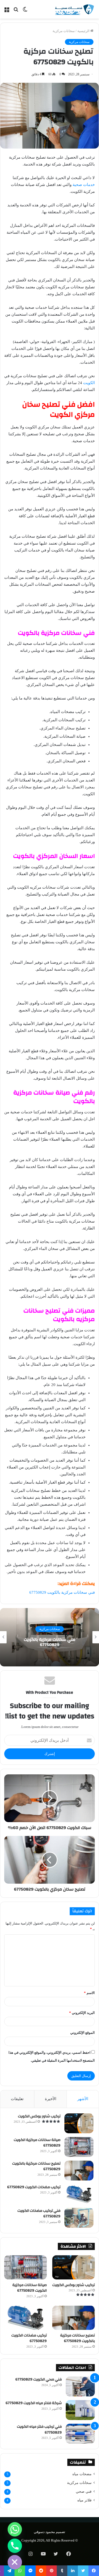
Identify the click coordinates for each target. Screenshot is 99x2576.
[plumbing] (74, 9)
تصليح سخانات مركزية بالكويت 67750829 (36, 2166)
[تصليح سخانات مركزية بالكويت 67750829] (79, 2171)
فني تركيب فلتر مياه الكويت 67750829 (39, 2430)
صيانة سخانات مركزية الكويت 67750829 (37, 2143)
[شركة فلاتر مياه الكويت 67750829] (80, 2410)
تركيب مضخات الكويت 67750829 (34, 2187)
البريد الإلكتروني (82, 2013)
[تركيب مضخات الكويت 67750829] (79, 2194)
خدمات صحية (84, 185)
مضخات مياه (82, 2474)
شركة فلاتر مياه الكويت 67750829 (34, 2403)
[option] (49, 1637)
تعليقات (17, 2099)
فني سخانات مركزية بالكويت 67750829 (62, 1592)
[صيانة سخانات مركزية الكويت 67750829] (79, 2147)
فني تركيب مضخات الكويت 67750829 (39, 2214)
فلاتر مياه (84, 2500)
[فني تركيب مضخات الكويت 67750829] (79, 2218)
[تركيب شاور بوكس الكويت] (79, 2123)
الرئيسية (84, 31)
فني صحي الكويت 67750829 (39, 2379)
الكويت (89, 383)
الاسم (89, 1993)
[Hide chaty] (15, 2562)
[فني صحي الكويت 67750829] (80, 2386)
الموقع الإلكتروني (82, 2033)
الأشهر (83, 2099)
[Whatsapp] (15, 2529)
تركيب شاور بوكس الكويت (39, 2116)
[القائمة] (7, 11)
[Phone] (15, 2546)
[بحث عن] (16, 11)
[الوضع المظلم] (25, 11)
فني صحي (84, 2492)
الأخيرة (51, 2099)
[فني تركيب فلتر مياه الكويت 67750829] (80, 2434)
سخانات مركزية (64, 31)
